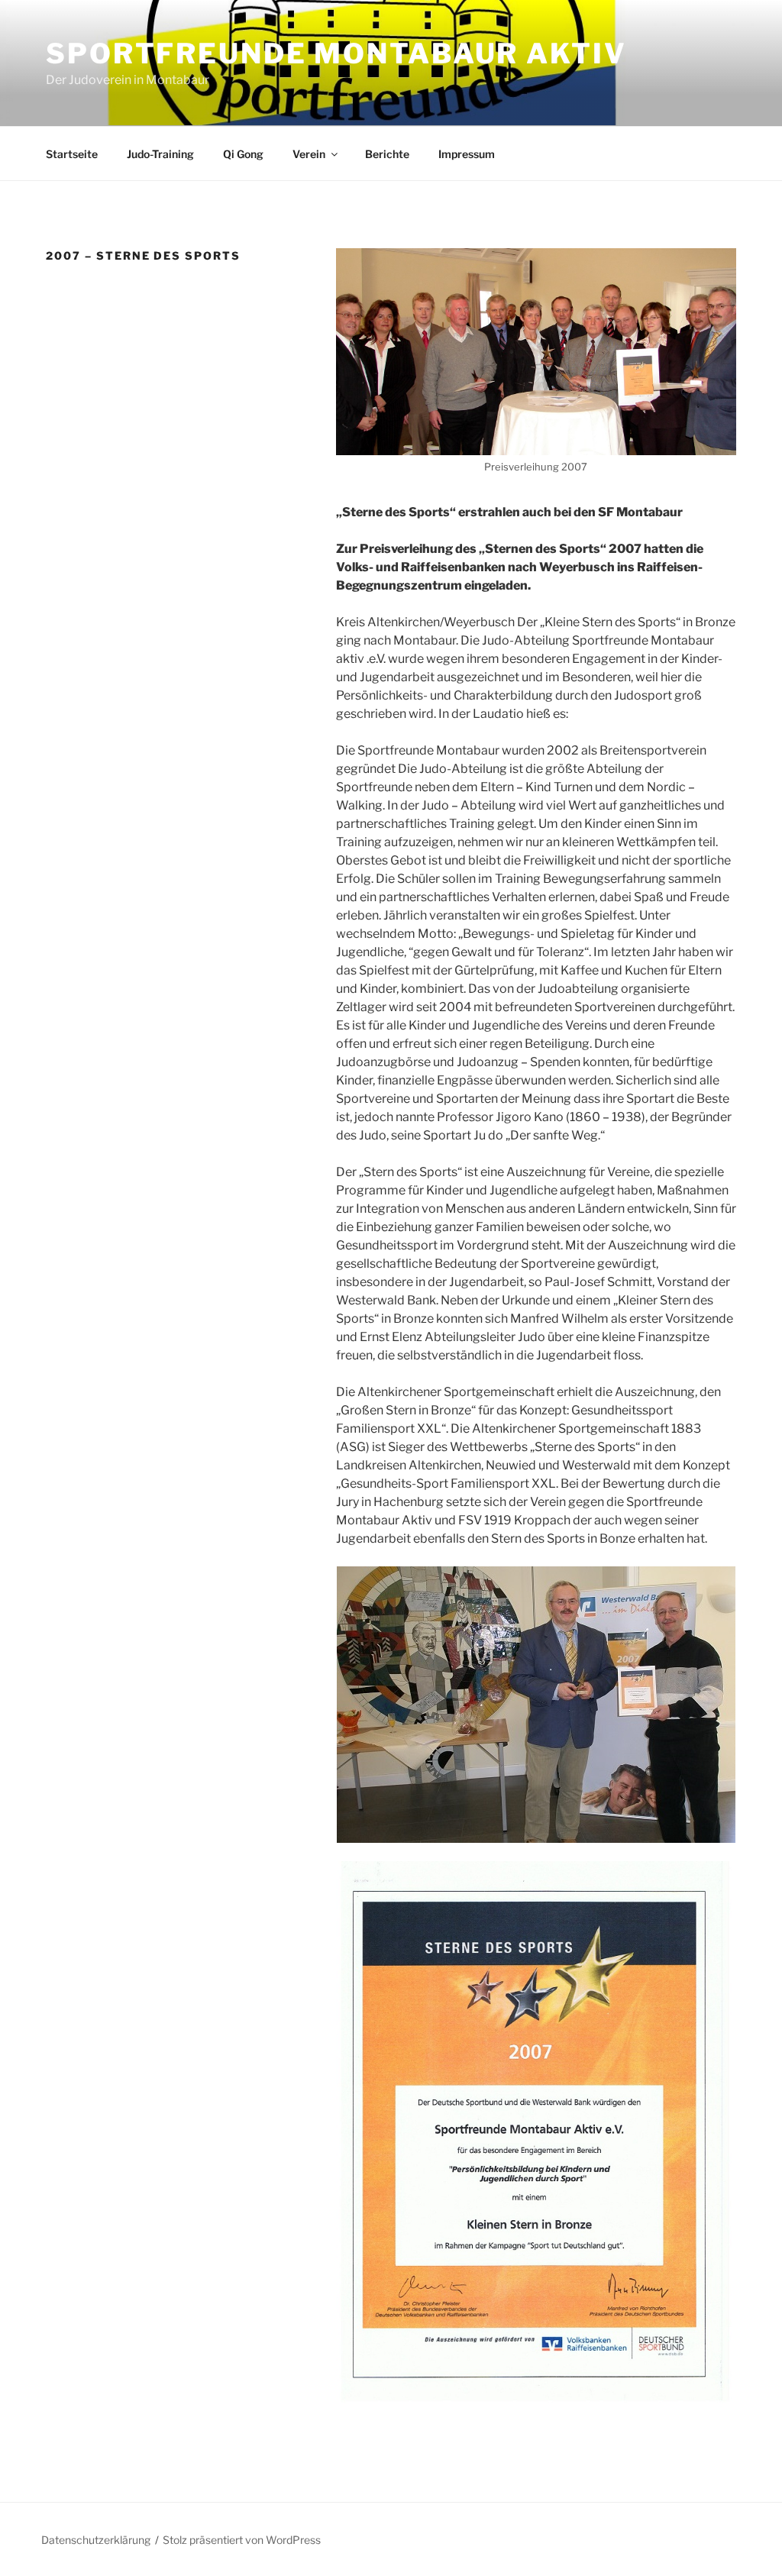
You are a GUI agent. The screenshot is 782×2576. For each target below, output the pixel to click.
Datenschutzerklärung (96, 2540)
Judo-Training (160, 154)
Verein (309, 154)
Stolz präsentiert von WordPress (242, 2540)
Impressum (467, 154)
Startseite (72, 154)
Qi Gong (243, 154)
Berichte (387, 154)
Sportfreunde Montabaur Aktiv (336, 53)
